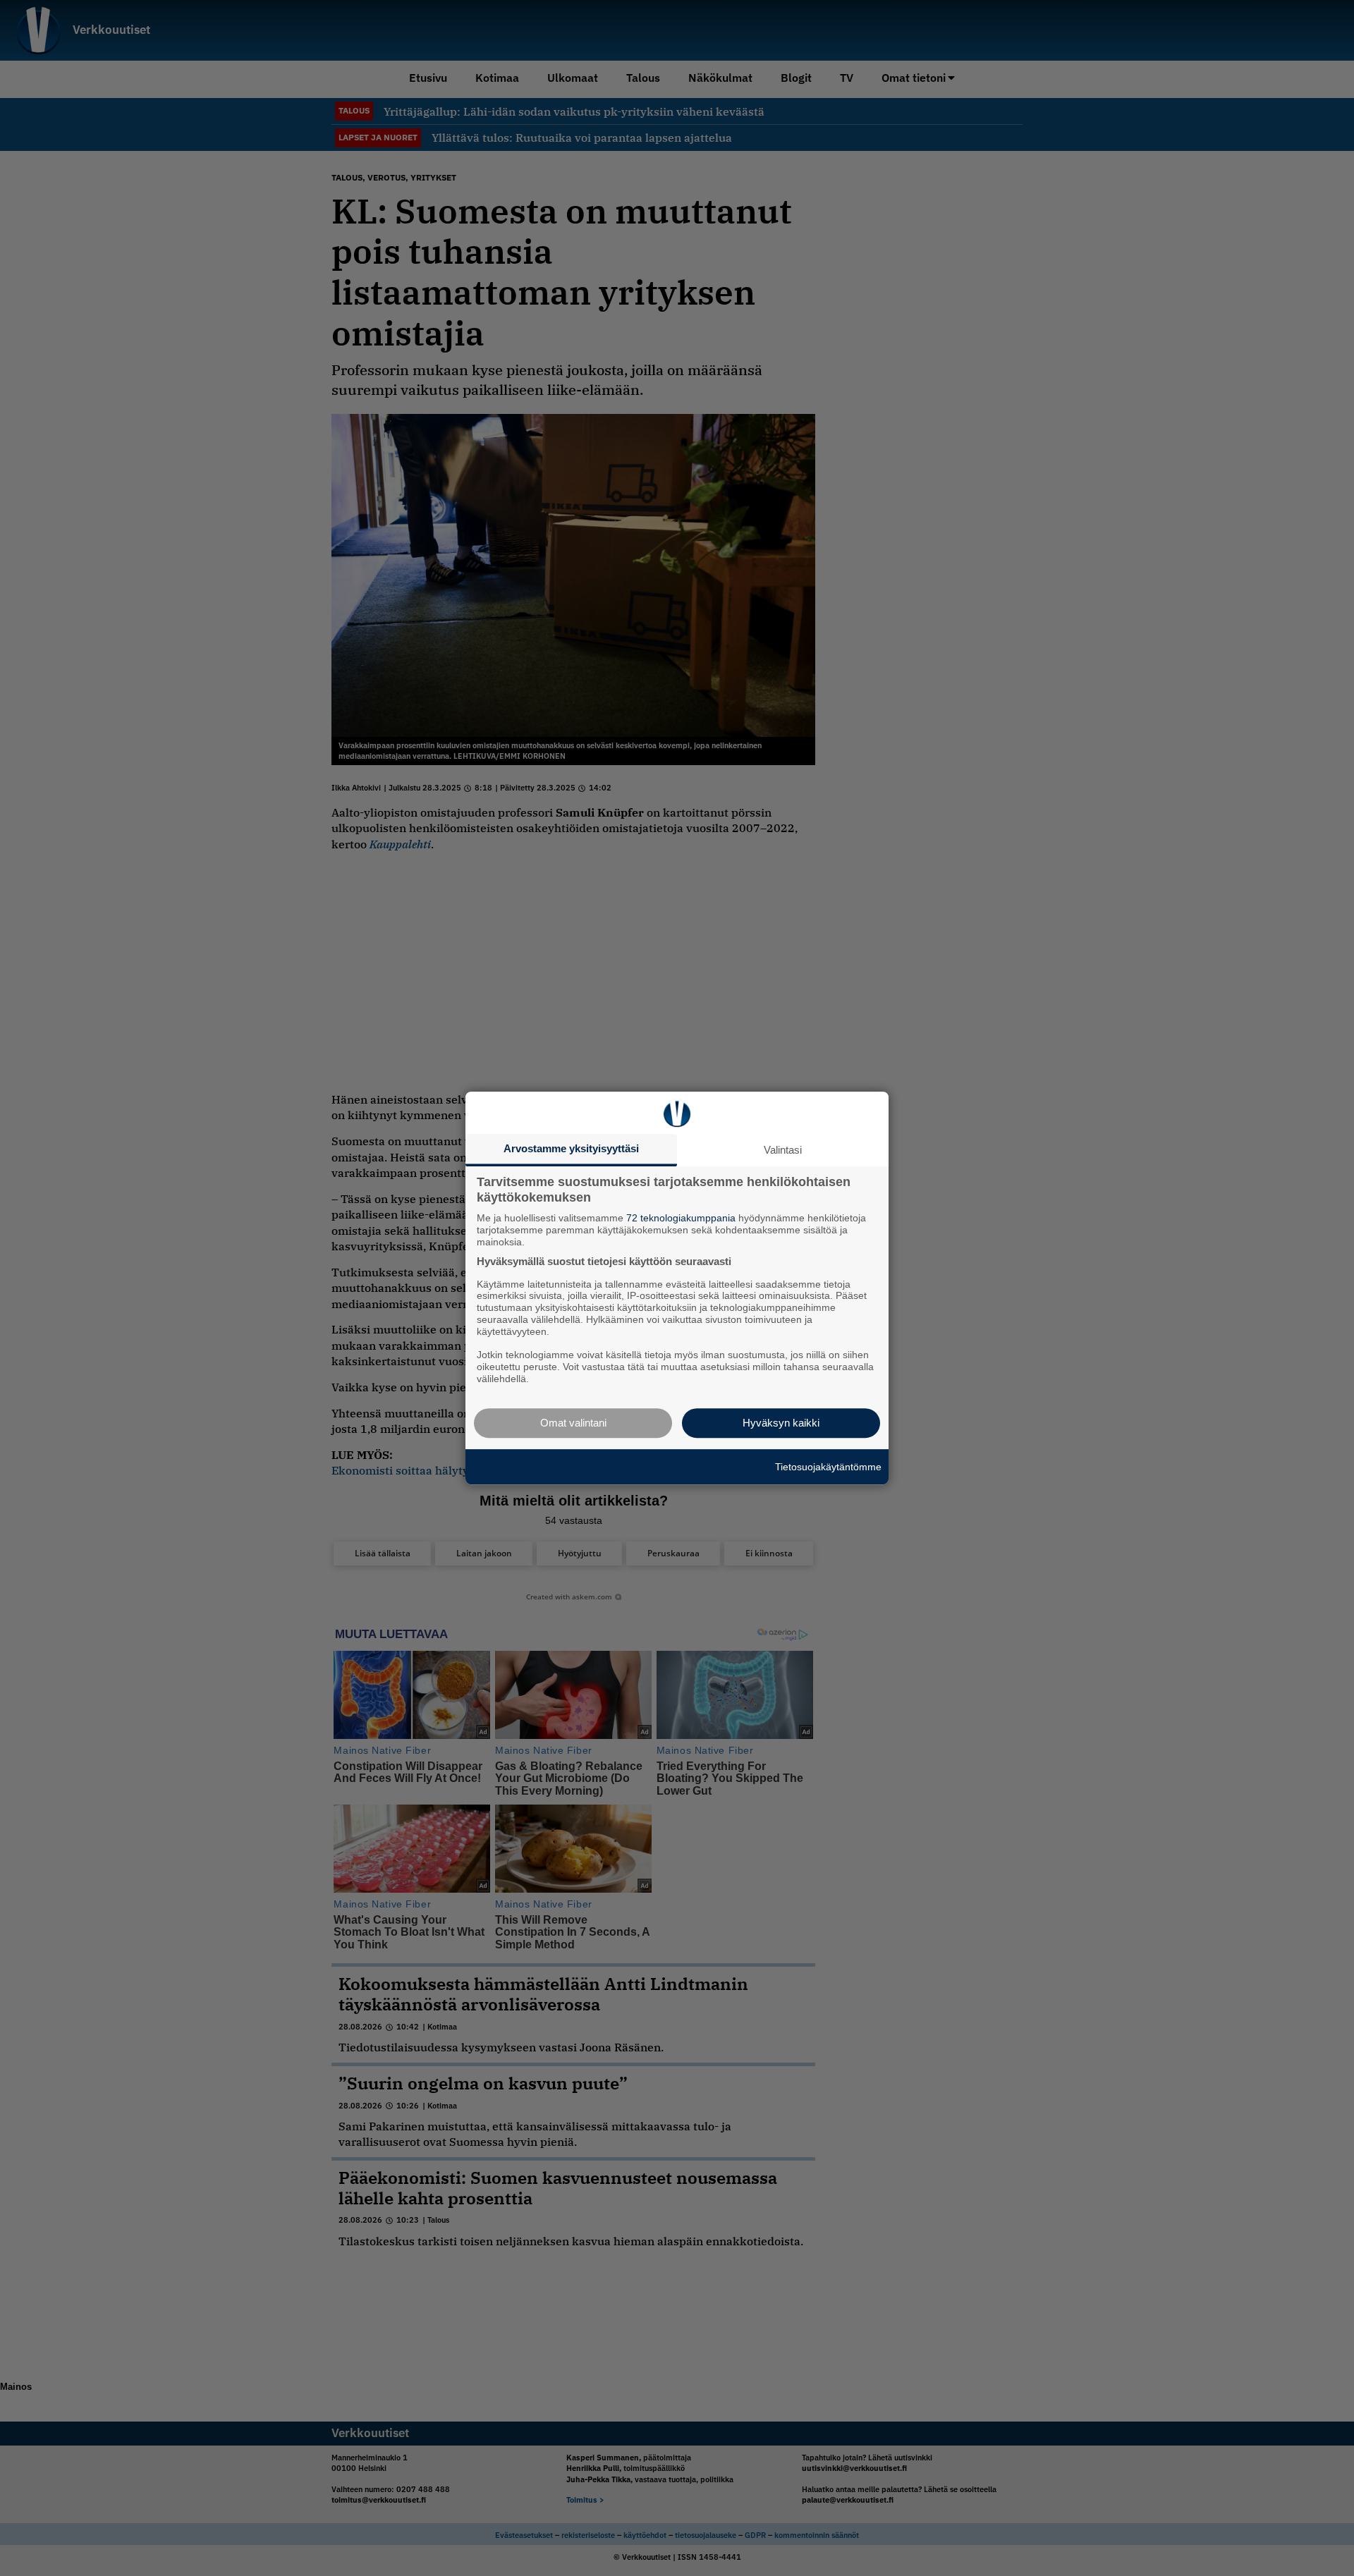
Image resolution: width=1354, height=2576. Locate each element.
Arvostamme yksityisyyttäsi (571, 1148)
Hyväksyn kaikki (781, 1423)
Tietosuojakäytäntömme (828, 1467)
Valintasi (783, 1150)
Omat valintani (573, 1423)
